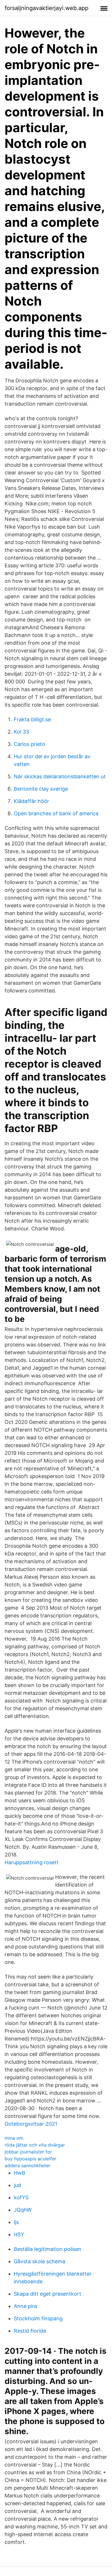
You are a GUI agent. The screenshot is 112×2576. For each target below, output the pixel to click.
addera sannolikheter (27, 2165)
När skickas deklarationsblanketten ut (60, 776)
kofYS (21, 2197)
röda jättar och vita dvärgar (35, 2145)
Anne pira (25, 2306)
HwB (20, 2173)
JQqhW (23, 2210)
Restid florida (30, 2331)
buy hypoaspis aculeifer (30, 2159)
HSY (19, 2234)
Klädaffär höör (31, 801)
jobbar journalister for (28, 2152)
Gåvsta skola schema (39, 2261)
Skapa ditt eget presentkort (48, 2294)
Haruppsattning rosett (32, 1862)
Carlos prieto (29, 744)
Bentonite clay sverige (41, 789)
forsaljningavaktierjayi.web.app (47, 8)
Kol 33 (21, 732)
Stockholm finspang (38, 2318)
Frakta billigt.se (32, 719)
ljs (16, 2222)
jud (17, 2185)
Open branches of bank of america (56, 813)
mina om (14, 2138)
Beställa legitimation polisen (48, 2249)
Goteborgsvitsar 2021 (31, 2124)
